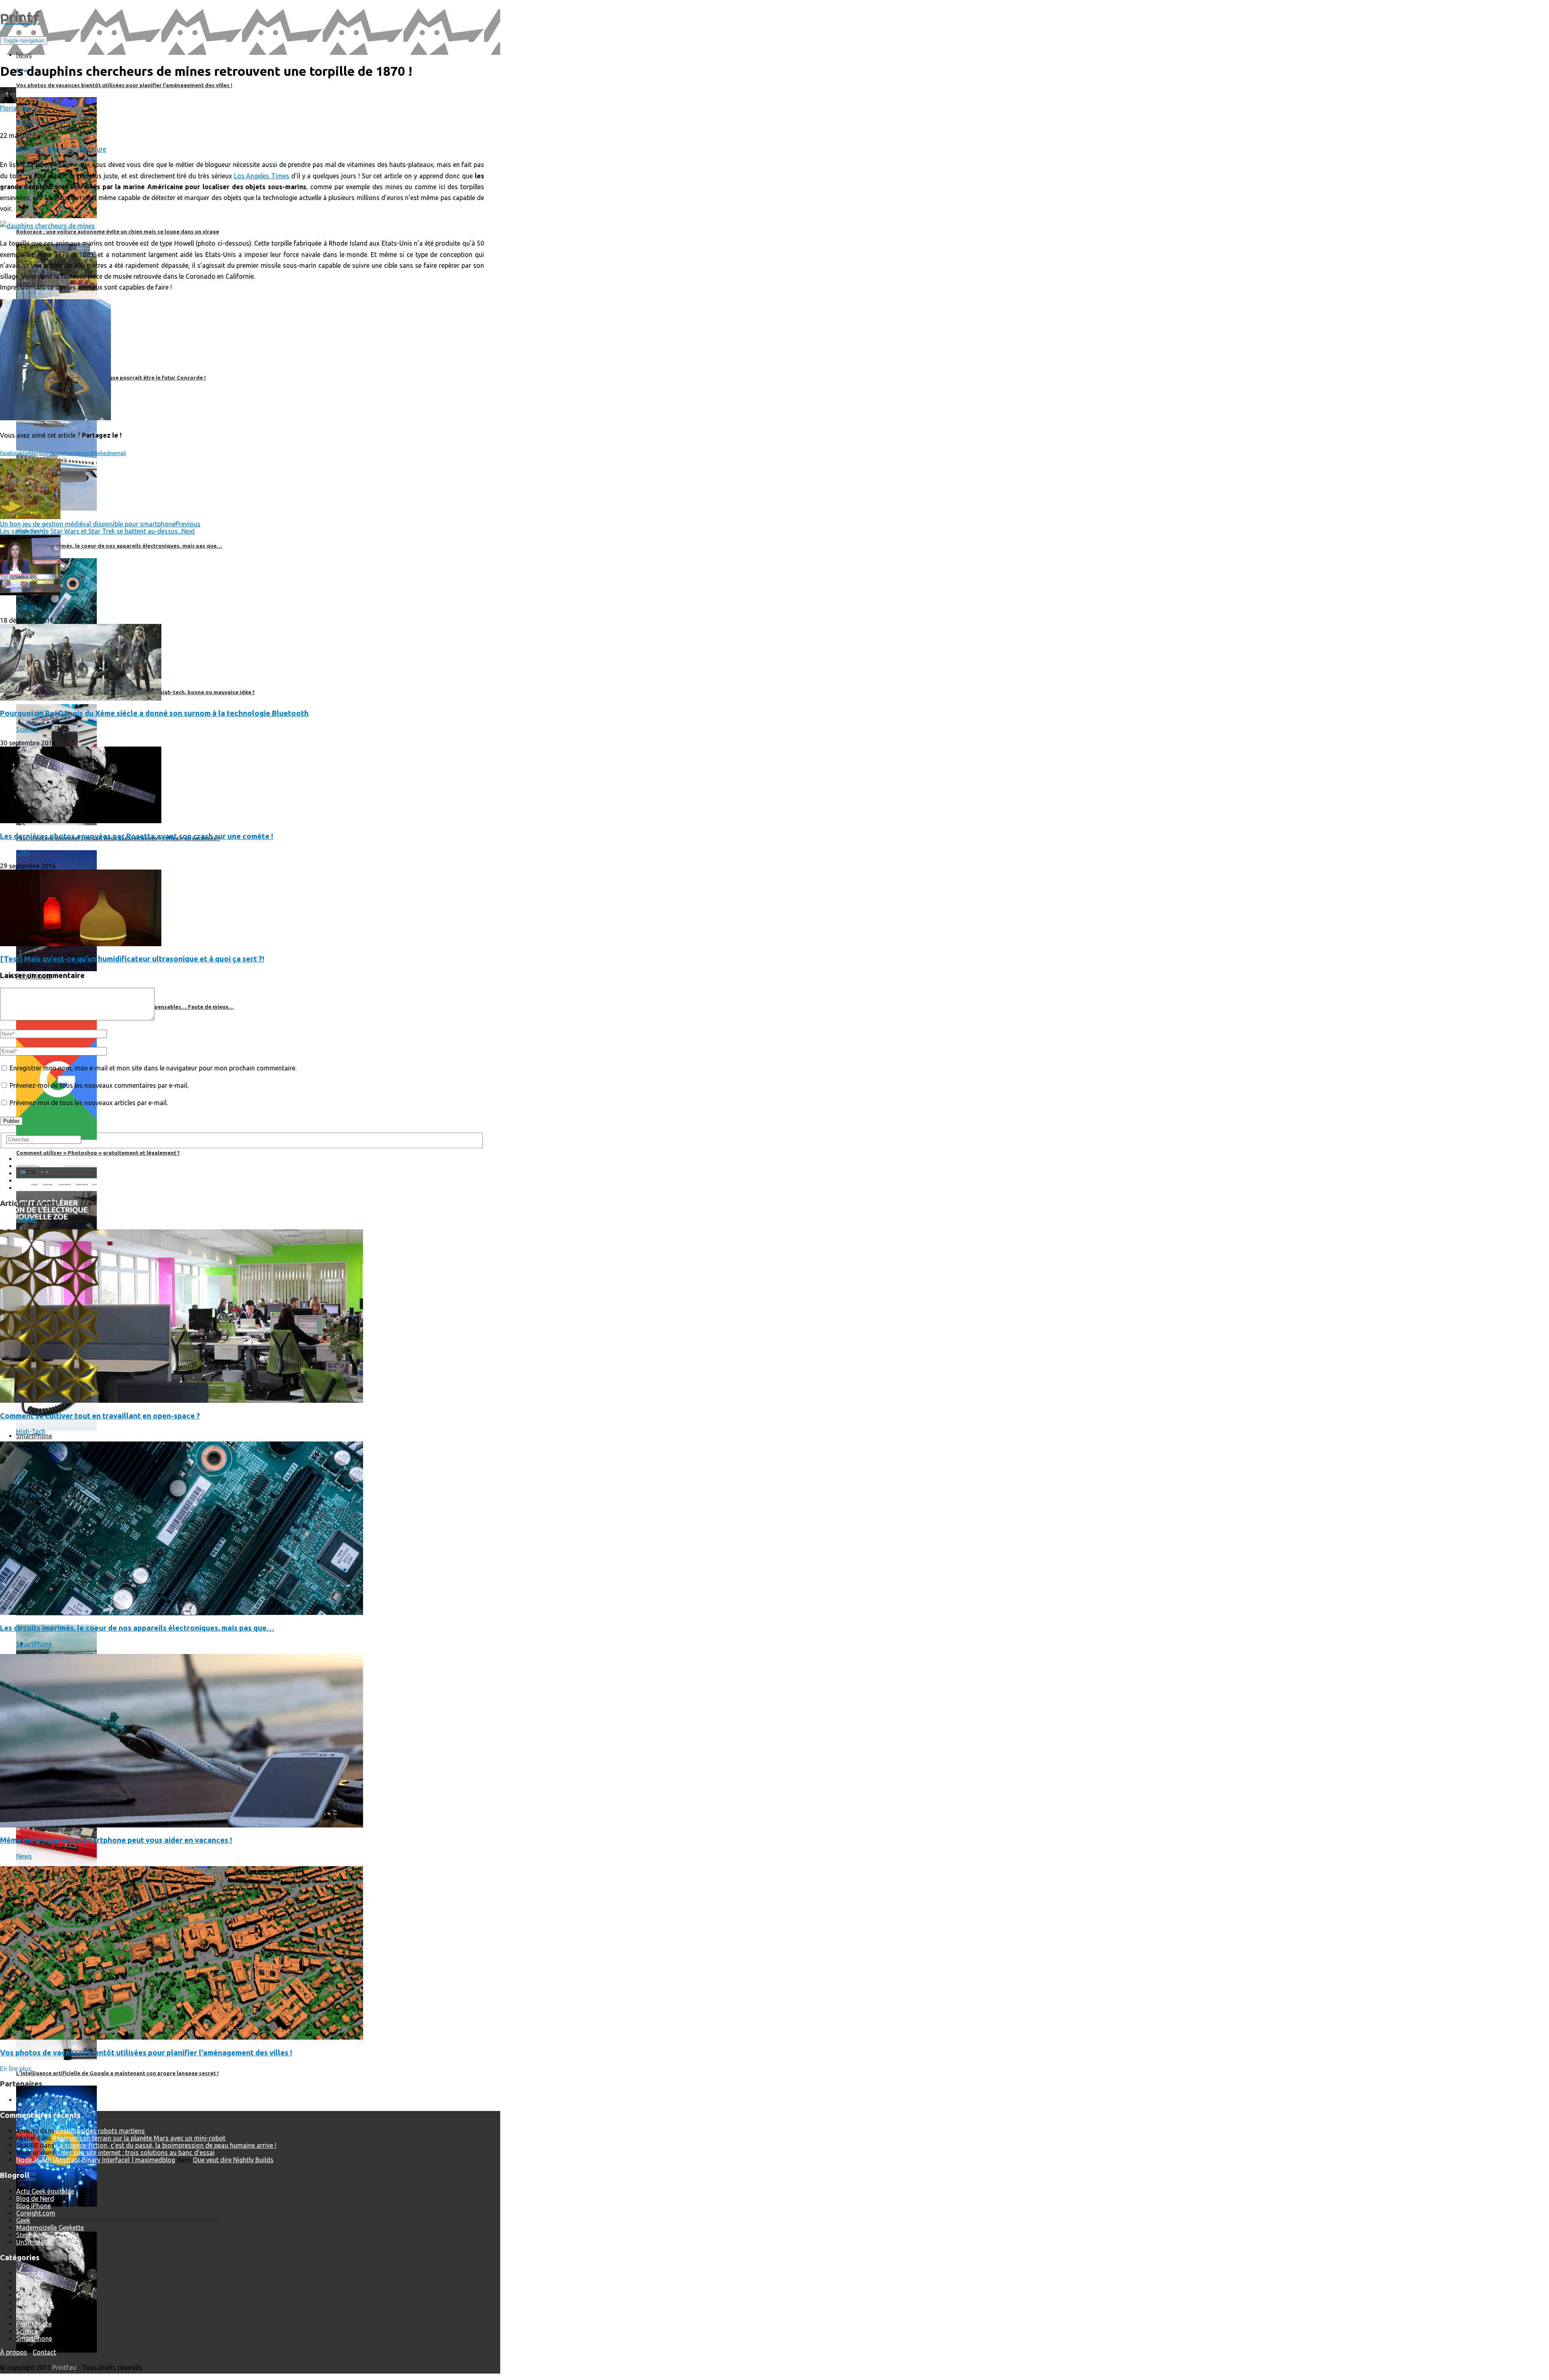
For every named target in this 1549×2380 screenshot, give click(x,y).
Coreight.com (36, 2213)
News (24, 1856)
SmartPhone (34, 1644)
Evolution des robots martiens (100, 2131)
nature (97, 149)
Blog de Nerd (35, 2199)
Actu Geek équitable (45, 2191)
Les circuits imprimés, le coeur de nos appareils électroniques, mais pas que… (137, 1628)
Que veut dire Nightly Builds (233, 2160)
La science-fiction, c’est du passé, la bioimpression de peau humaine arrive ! (166, 2145)
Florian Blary (18, 108)
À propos (14, 2352)
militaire (75, 149)
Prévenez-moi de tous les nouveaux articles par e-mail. (89, 1103)
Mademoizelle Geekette (50, 2228)
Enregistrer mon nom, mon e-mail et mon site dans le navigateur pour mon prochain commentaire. (153, 1068)
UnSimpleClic (35, 2242)
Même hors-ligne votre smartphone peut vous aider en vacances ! (116, 1840)
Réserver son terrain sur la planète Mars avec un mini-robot (139, 2138)
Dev (22, 2288)
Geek (23, 852)
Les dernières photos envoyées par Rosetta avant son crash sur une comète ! (137, 836)
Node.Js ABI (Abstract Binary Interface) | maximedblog (96, 2160)
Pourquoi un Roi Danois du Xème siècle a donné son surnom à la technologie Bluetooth (154, 713)
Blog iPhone (33, 2206)
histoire (52, 149)
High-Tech (31, 1431)
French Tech (34, 2100)
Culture (27, 607)
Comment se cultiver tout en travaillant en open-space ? (100, 1416)
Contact (44, 2352)
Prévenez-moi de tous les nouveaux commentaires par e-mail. (99, 1085)
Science (27, 729)
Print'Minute (34, 2324)
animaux (29, 149)
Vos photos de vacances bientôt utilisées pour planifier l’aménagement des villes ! (146, 2053)
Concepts (30, 2273)
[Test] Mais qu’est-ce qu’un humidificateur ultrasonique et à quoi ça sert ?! (132, 959)
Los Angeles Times (262, 176)
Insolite (27, 122)
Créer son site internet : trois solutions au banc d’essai (136, 2153)
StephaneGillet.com (44, 2235)
